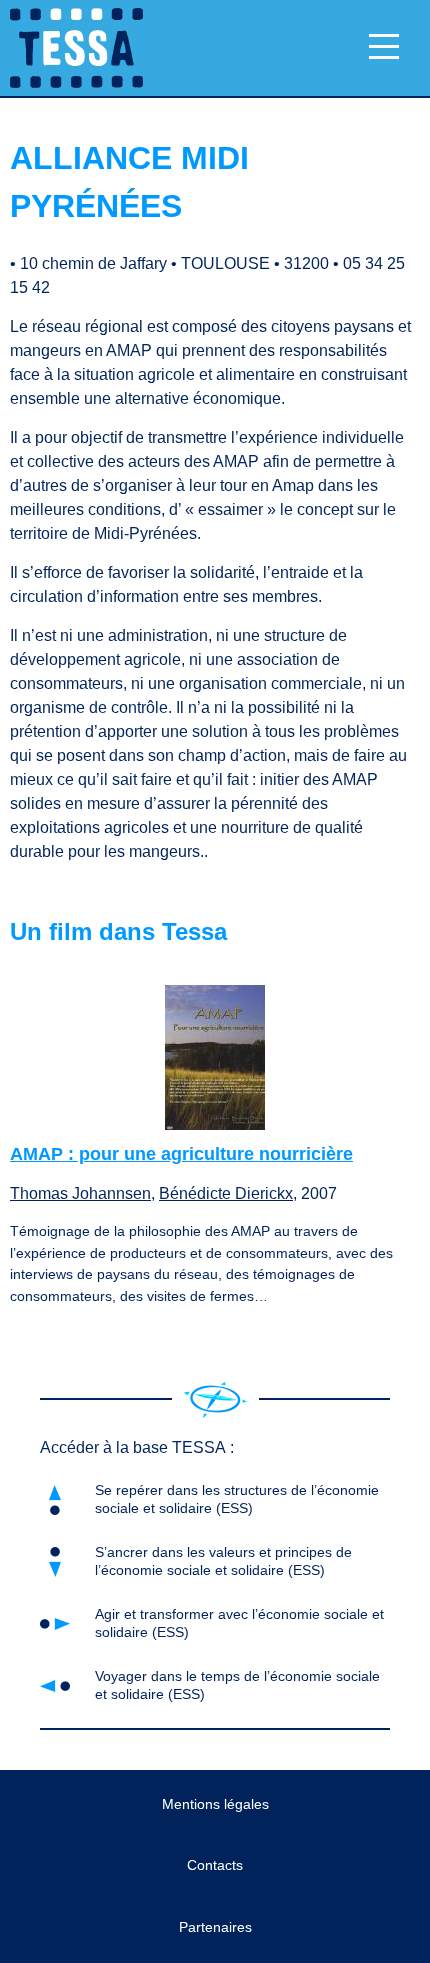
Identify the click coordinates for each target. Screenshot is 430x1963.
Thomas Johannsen (80, 1193)
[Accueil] (215, 1400)
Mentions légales (215, 1804)
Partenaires (215, 1927)
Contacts (215, 1865)
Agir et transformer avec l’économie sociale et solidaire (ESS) (239, 1622)
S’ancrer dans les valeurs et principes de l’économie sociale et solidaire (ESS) (223, 1560)
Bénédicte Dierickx (226, 1193)
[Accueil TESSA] (71, 48)
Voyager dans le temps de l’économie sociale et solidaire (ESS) (237, 1684)
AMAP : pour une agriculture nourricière (181, 1154)
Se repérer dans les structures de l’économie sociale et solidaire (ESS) (237, 1498)
